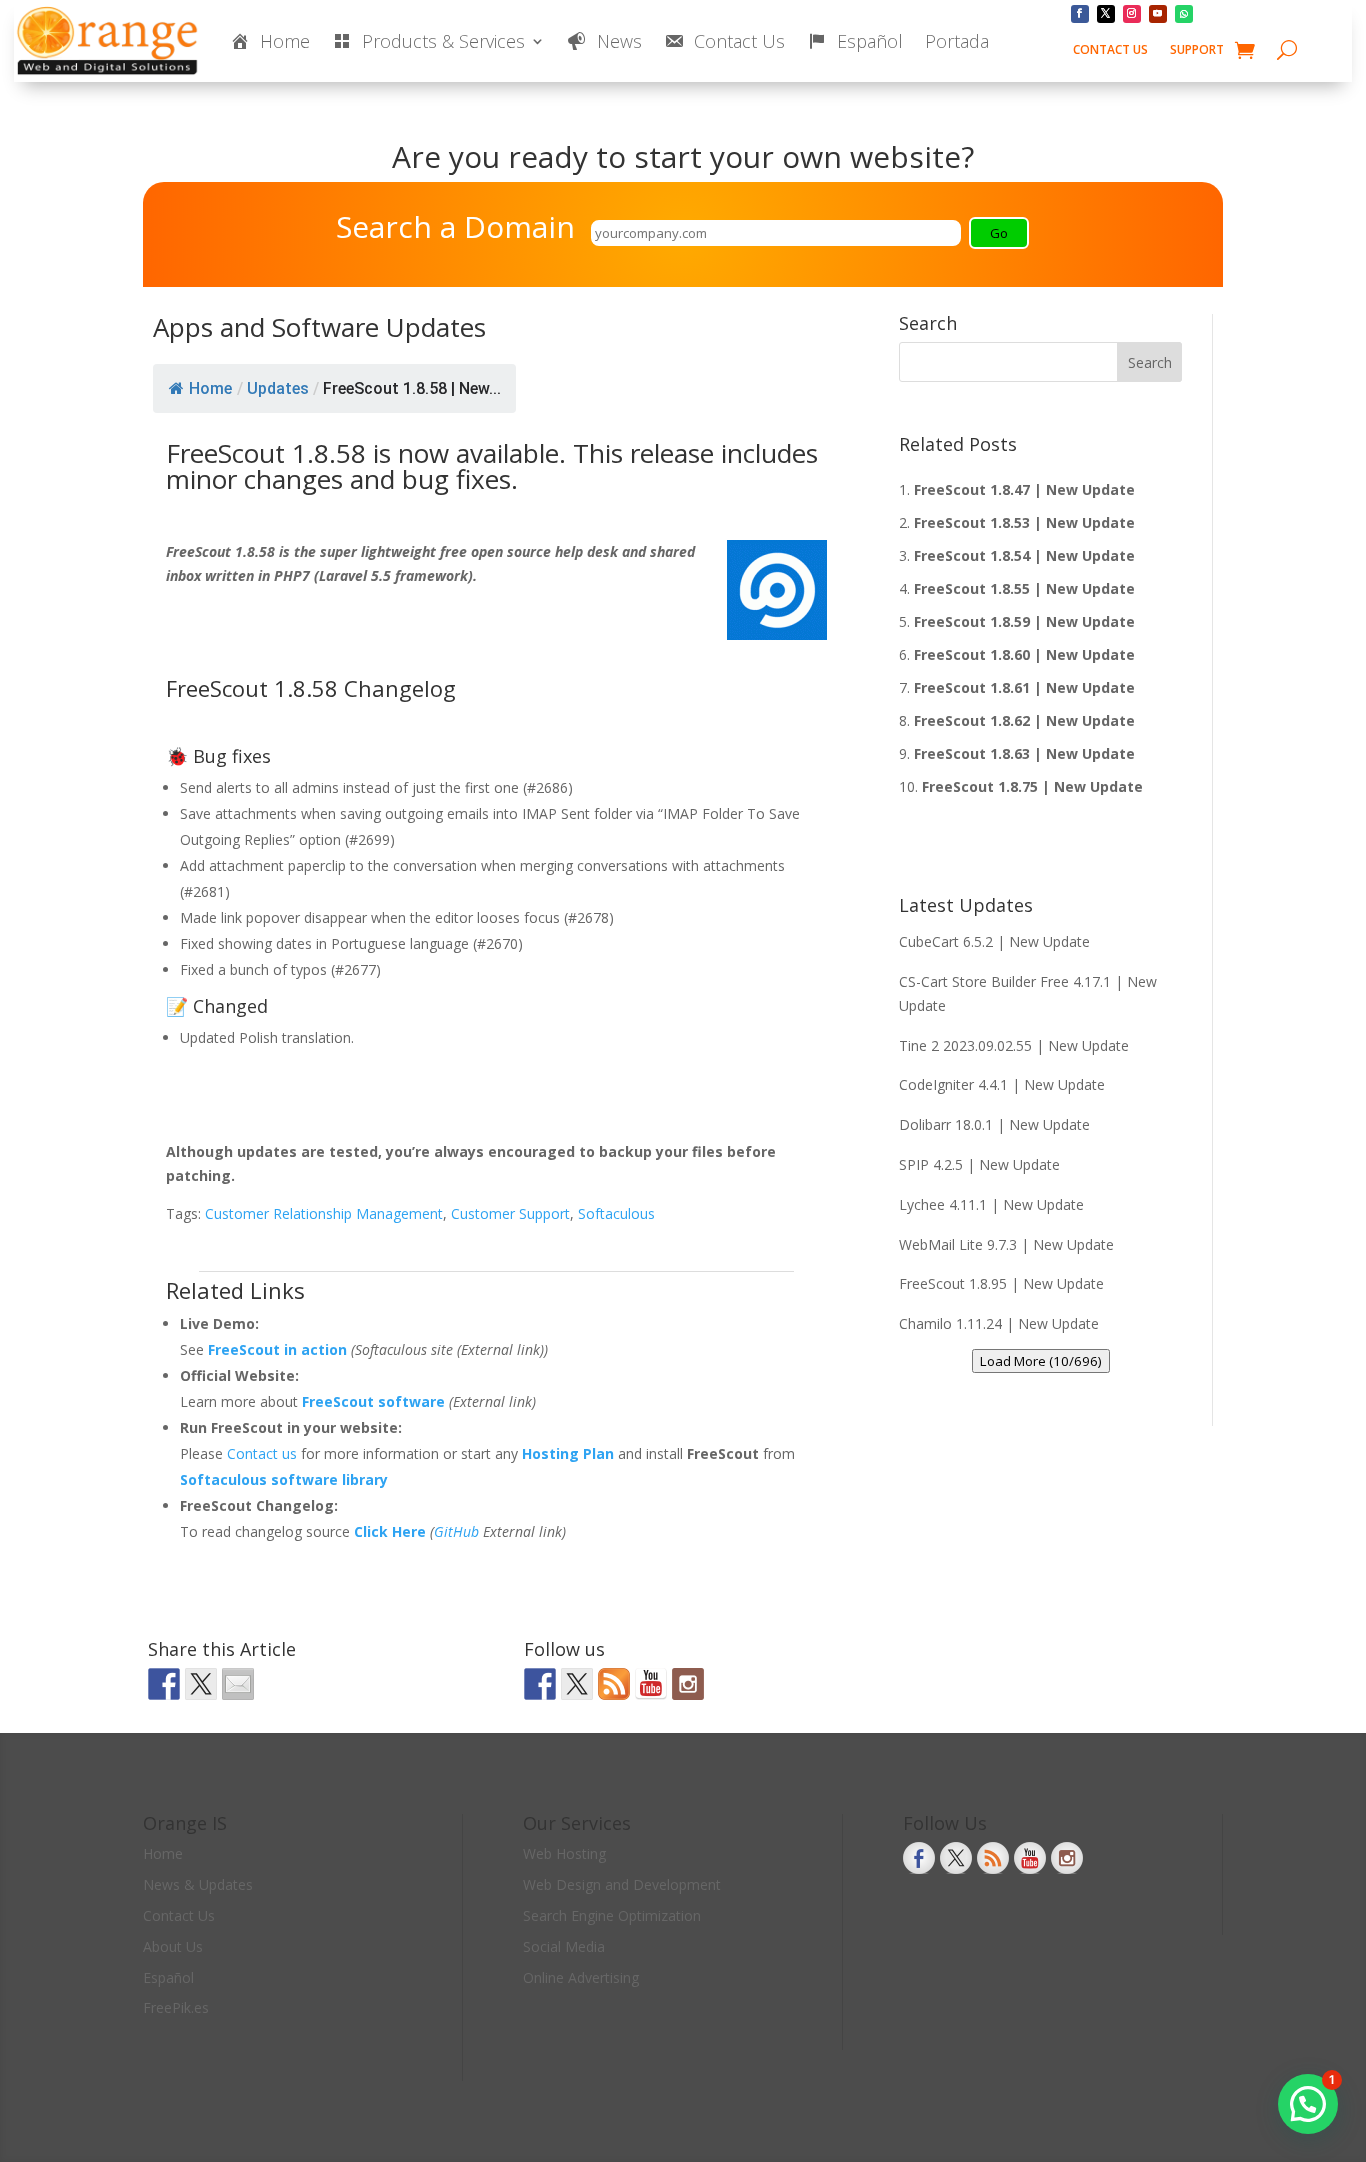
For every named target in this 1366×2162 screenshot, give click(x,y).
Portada (957, 41)
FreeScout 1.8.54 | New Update (1024, 555)
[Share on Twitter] (201, 1684)
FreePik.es (176, 2007)
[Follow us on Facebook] (540, 1684)
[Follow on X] (1106, 14)
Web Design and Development (622, 1884)
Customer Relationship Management (324, 1213)
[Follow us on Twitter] (577, 1684)
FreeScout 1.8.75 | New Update (1032, 786)
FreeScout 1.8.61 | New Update (1024, 687)
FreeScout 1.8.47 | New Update (1024, 489)
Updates (278, 388)
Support (1197, 50)
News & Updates (198, 1884)
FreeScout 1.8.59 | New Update (1024, 621)
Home (210, 388)
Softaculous (616, 1213)
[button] (1308, 2104)
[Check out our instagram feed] (688, 1684)
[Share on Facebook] (164, 1684)
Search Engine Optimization (612, 1915)
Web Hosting (564, 1853)
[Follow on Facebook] (1080, 14)
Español (168, 1977)
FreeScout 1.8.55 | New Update (1024, 588)
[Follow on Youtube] (1158, 14)
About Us (173, 1946)
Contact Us (1110, 50)
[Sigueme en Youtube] (651, 1684)
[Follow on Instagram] (1132, 14)
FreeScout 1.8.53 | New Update (1024, 522)
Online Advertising (581, 1977)
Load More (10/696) (1041, 1361)
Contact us (264, 1453)
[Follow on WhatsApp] (1184, 14)
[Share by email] (238, 1684)
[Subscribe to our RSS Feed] (614, 1684)
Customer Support (510, 1213)
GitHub (456, 1531)
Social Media (564, 1946)
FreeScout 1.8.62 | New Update (1024, 720)
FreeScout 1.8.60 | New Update (1024, 654)
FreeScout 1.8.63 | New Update (1024, 753)
